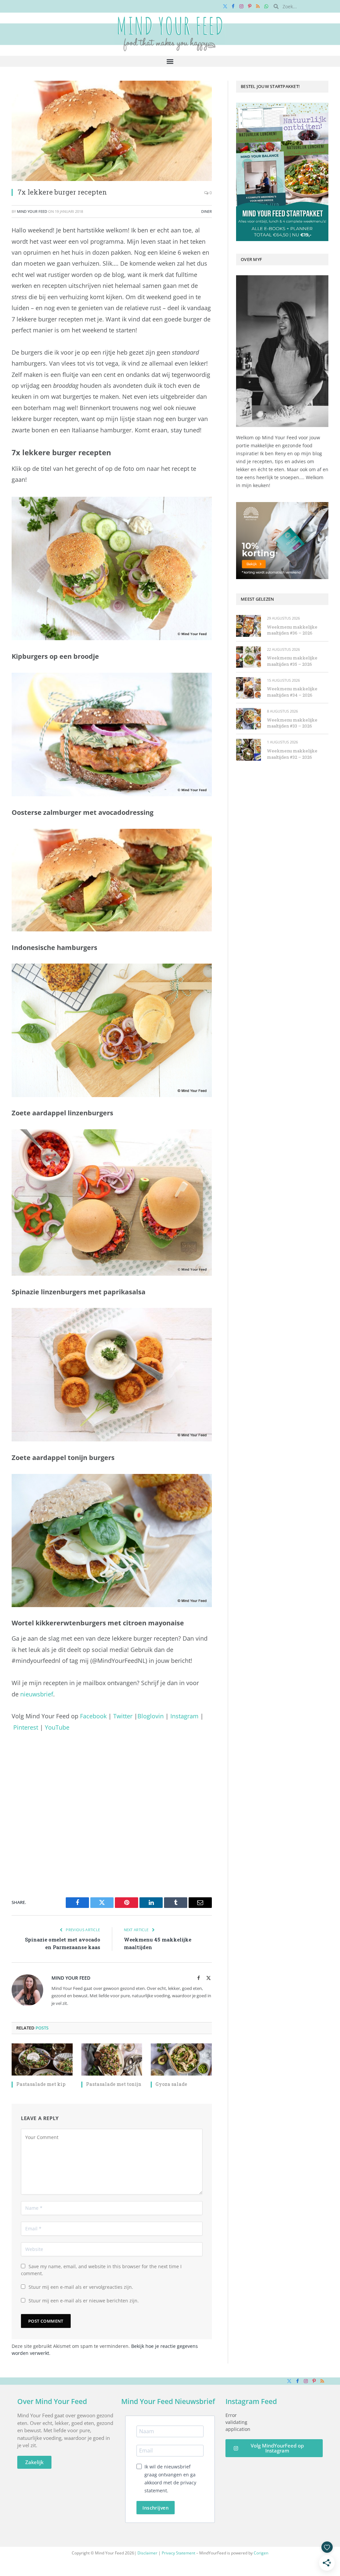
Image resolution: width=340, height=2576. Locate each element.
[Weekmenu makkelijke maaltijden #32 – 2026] (249, 750)
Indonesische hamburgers (54, 947)
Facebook (93, 1716)
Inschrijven (156, 2508)
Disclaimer (147, 2553)
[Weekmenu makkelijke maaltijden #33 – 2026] (249, 719)
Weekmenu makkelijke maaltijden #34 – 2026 (292, 692)
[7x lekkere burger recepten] (112, 131)
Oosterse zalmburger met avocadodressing (83, 812)
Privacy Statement (178, 2553)
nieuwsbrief (37, 1694)
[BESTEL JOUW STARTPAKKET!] (282, 172)
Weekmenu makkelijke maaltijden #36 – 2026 (292, 630)
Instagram (184, 1716)
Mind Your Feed (32, 211)
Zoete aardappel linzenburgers (62, 1113)
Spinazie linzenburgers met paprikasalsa (79, 1292)
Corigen (261, 2553)
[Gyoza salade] (181, 2060)
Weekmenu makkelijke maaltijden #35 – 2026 (292, 661)
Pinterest (26, 1727)
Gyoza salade (171, 2084)
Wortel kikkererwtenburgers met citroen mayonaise (98, 1623)
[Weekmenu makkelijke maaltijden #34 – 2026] (249, 688)
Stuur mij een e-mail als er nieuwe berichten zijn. (84, 2301)
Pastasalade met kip (41, 2084)
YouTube (57, 1727)
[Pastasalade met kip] (42, 2060)
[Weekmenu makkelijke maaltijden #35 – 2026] (249, 657)
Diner (207, 211)
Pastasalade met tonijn (114, 2084)
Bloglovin (151, 1716)
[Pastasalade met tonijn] (112, 2060)
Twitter (123, 1716)
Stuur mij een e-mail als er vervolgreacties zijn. (81, 2287)
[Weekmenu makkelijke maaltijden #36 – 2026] (249, 626)
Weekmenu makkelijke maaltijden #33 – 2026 (292, 723)
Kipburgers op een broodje (55, 656)
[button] (170, 61)
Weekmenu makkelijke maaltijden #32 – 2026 (292, 754)
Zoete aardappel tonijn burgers (63, 1458)
